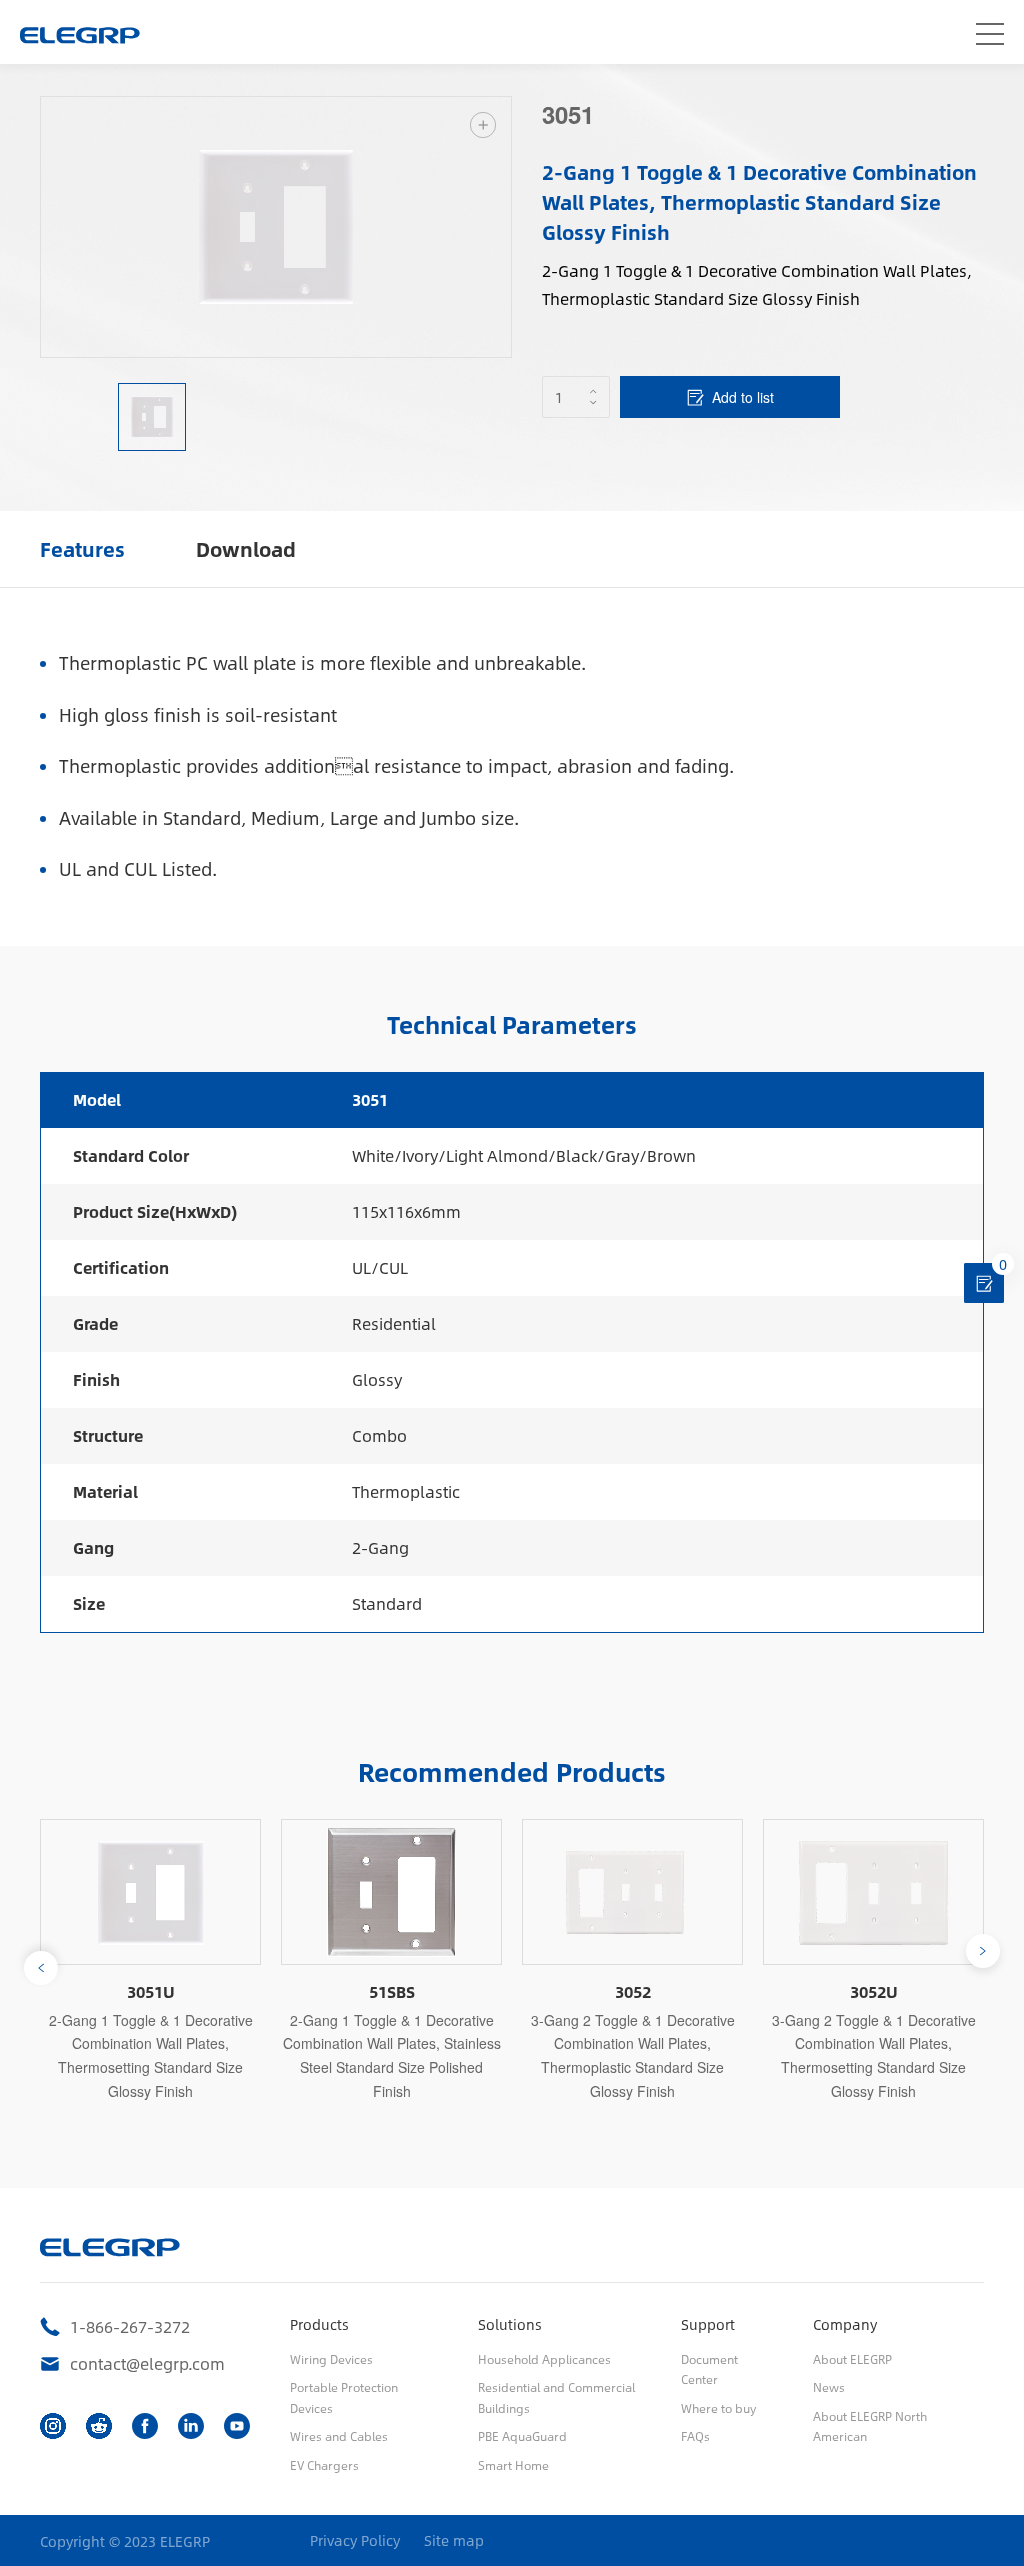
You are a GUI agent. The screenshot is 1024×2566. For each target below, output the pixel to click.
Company (845, 2324)
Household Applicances (544, 2359)
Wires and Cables (339, 2436)
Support (708, 2324)
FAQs (695, 2436)
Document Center (709, 2369)
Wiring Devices (331, 2359)
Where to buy (718, 2408)
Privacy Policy (355, 2540)
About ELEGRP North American (870, 2426)
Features (82, 548)
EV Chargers (324, 2465)
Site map (454, 2540)
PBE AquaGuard (522, 2436)
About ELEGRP (852, 2359)
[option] (276, 227)
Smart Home (513, 2465)
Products (319, 2324)
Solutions (510, 2324)
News (829, 2387)
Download (246, 548)
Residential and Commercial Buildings (556, 2397)
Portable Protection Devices (344, 2397)
